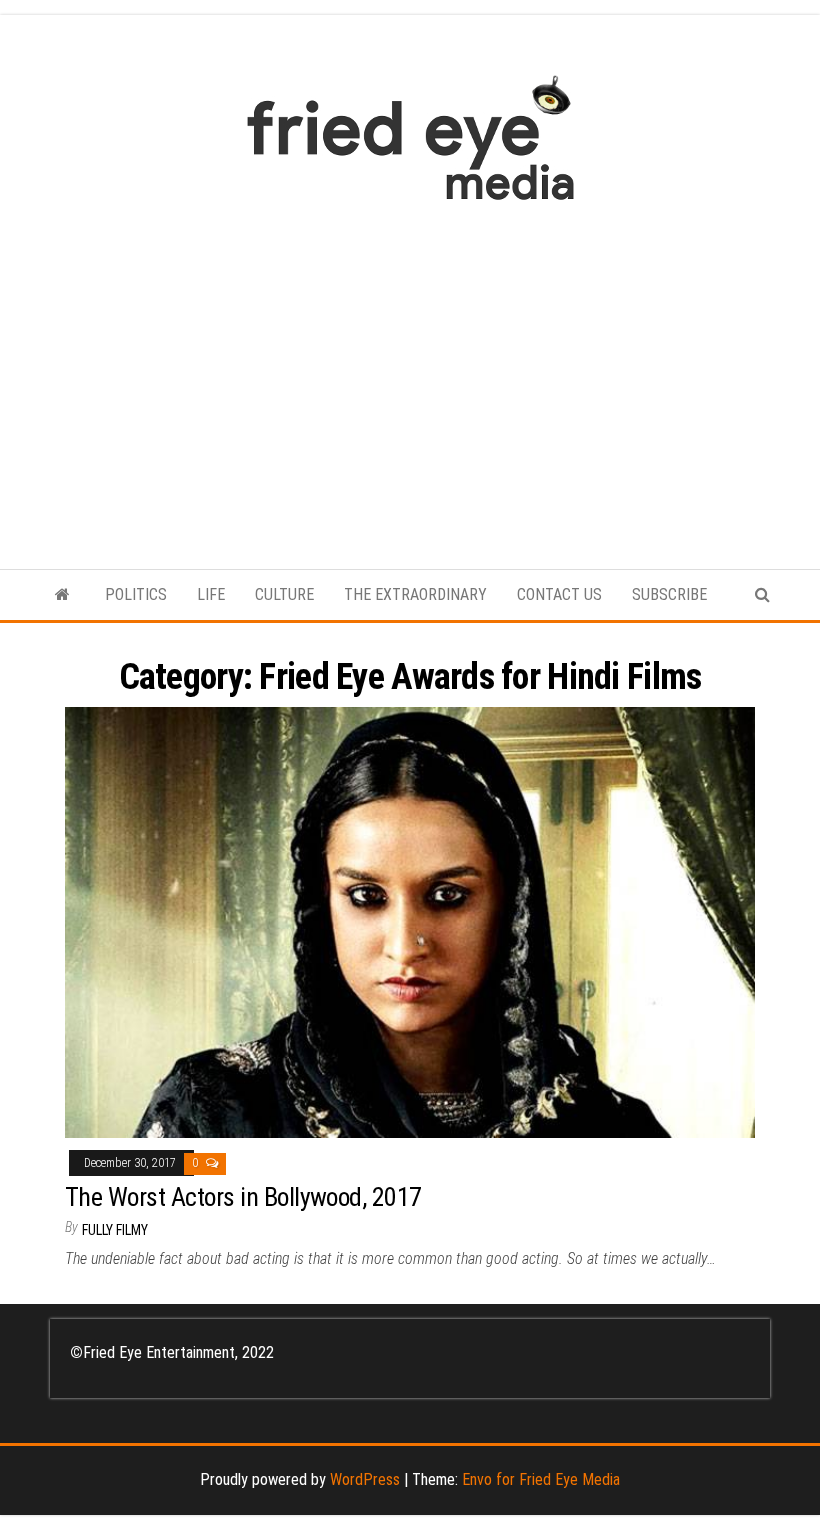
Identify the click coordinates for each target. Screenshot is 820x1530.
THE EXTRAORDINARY (415, 594)
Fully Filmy (115, 1230)
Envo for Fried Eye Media (541, 1479)
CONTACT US (559, 594)
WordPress (365, 1479)
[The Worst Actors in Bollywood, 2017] (410, 921)
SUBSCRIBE (669, 594)
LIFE (211, 594)
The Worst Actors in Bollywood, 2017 (243, 1197)
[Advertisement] (410, 375)
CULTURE (284, 594)
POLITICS (136, 594)
